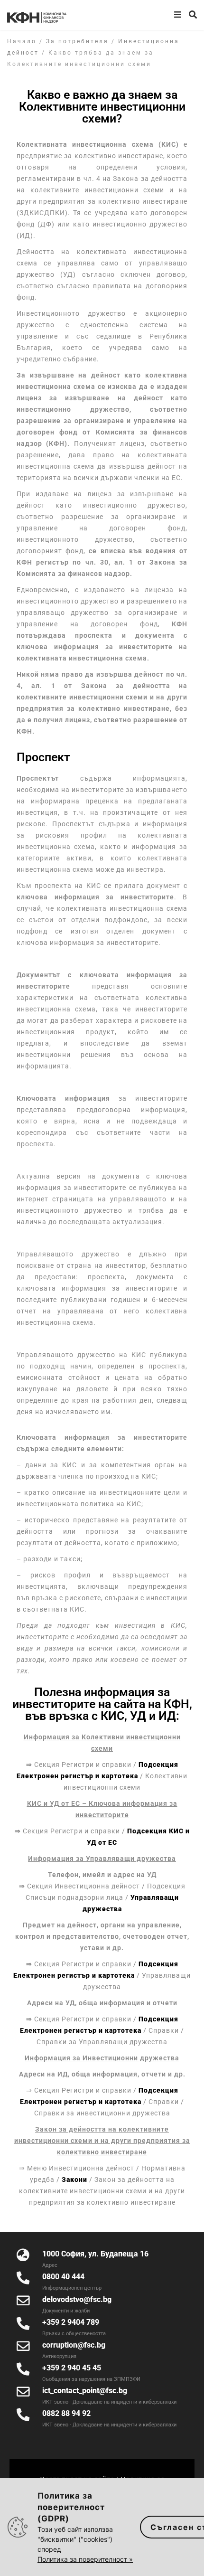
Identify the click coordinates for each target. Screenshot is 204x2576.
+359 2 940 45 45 (72, 2368)
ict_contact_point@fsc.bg (85, 2391)
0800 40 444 (63, 2277)
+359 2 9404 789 (71, 2322)
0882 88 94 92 (66, 2413)
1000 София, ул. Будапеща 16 (95, 2254)
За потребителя (77, 41)
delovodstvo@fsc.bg (77, 2299)
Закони (74, 2180)
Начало (22, 41)
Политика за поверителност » (85, 2559)
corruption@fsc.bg (74, 2345)
